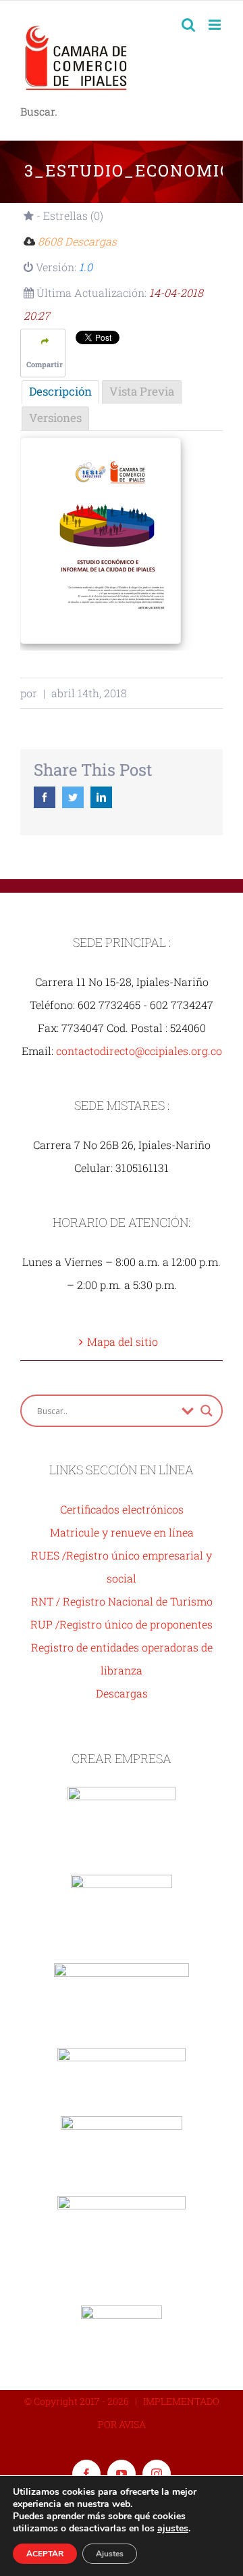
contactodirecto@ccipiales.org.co (139, 1051)
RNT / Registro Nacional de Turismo (122, 1601)
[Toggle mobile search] (188, 25)
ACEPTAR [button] (45, 2554)
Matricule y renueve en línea (122, 1532)
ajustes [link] (173, 2528)
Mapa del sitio (123, 1341)
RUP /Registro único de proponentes (122, 1624)
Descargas (122, 1693)
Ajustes (110, 2554)
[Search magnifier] (207, 1411)
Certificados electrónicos (122, 1509)
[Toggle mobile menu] (216, 25)
